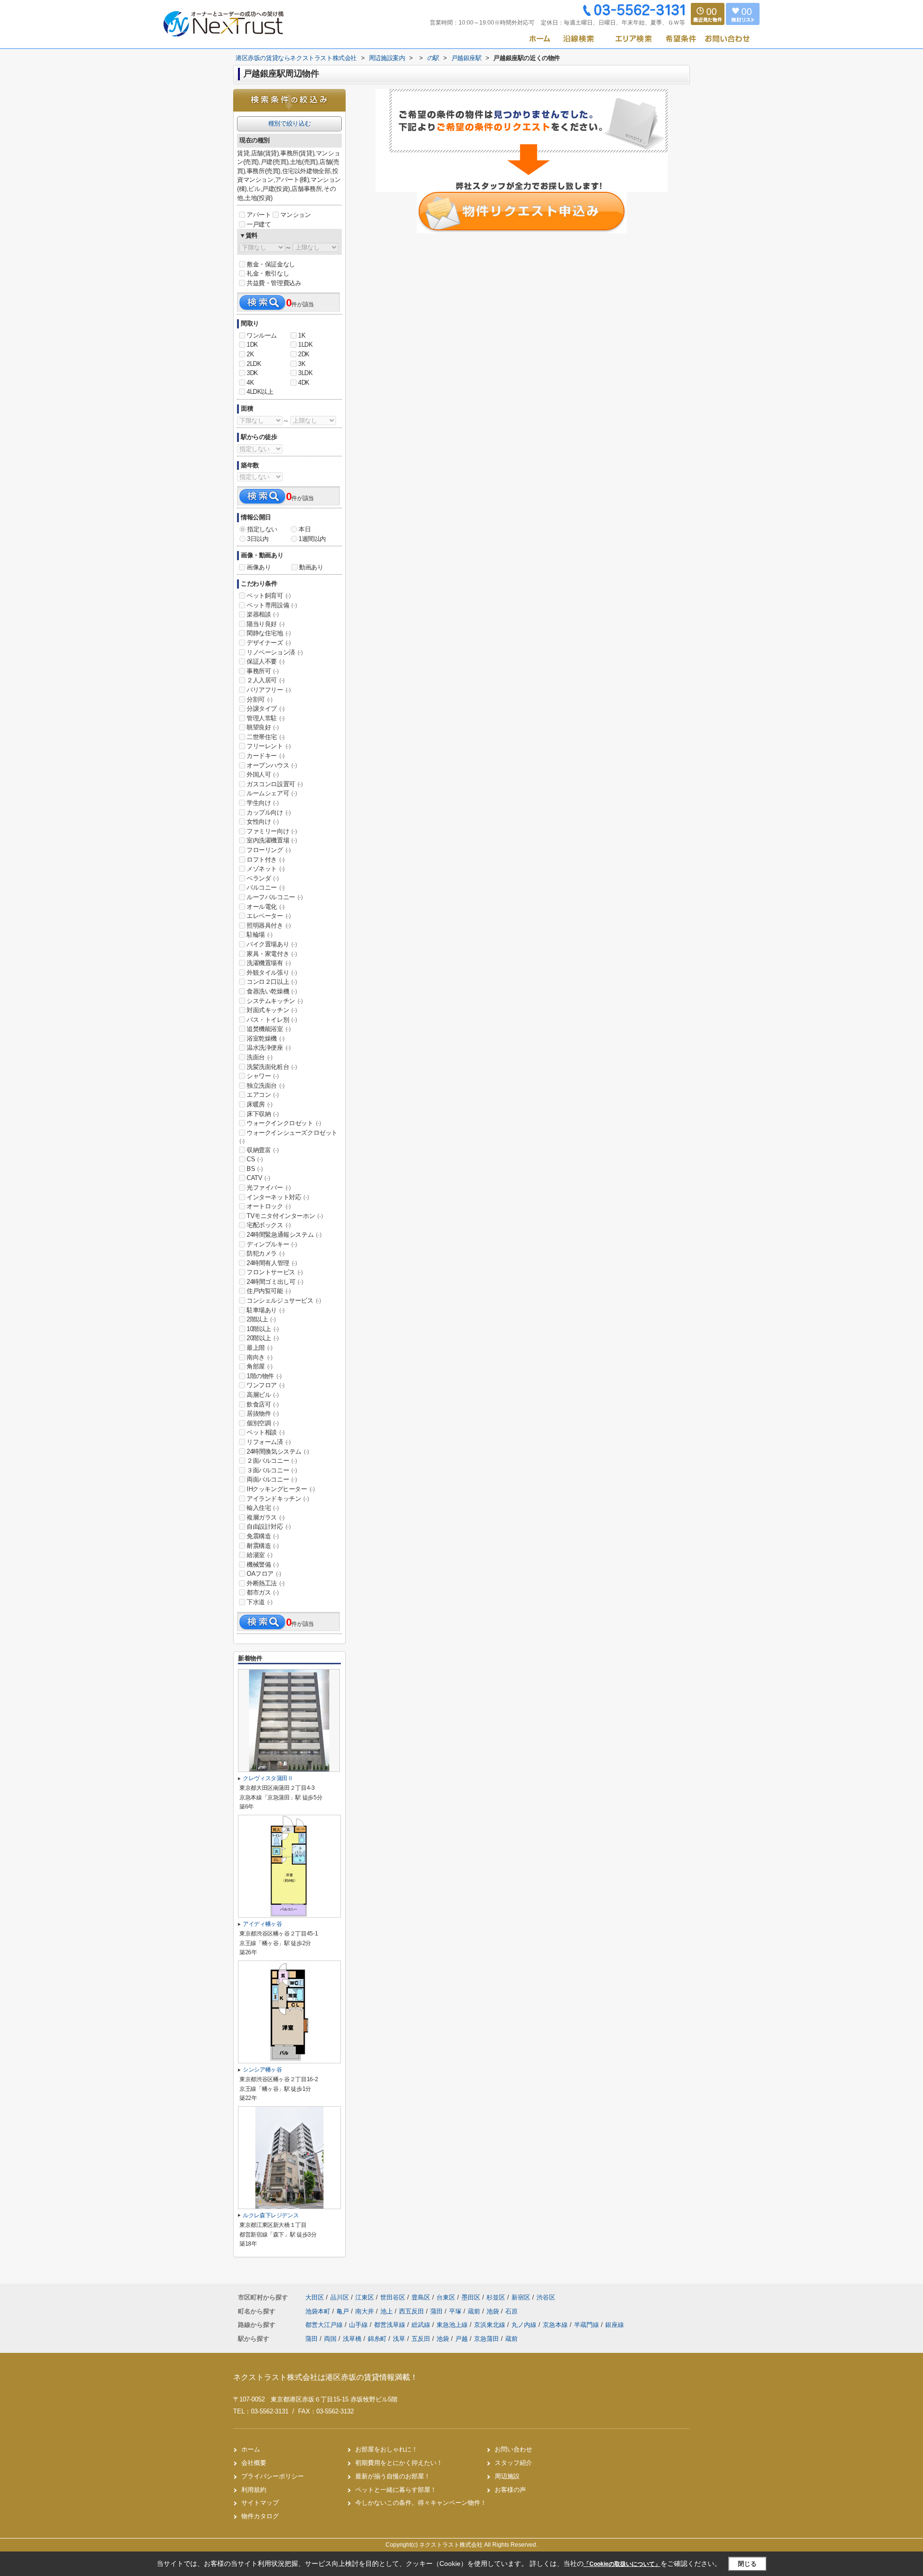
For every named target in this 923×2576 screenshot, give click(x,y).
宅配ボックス (269, 1225)
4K (250, 383)
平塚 (456, 2311)
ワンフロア (266, 1385)
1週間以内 (312, 539)
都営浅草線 (391, 2325)
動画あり (311, 567)
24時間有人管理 (272, 1263)
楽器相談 (262, 614)
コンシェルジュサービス (284, 1301)
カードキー (266, 756)
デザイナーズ (269, 643)
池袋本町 (319, 2311)
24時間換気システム (278, 1451)
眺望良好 (262, 727)
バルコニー (266, 887)
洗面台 (260, 1057)
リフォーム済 (269, 1442)
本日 (305, 529)
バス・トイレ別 (272, 1020)
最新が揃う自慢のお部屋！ (393, 2476)
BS (255, 1169)
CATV (258, 1178)
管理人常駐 (266, 718)
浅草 (399, 2339)
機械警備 (262, 1564)
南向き (260, 1357)
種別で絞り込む (289, 123)
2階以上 (261, 1319)
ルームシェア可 (272, 793)
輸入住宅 (262, 1508)
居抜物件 (262, 1414)
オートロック (269, 1206)
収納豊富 (262, 1150)
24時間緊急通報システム (284, 1235)
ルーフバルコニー (275, 897)
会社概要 (254, 2463)
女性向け (262, 822)
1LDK (305, 345)
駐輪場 (260, 935)
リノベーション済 (275, 652)
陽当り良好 (266, 624)
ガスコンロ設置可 (275, 784)
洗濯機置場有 (269, 963)
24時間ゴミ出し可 (275, 1282)
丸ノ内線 (525, 2325)
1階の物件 (264, 1376)
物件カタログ (260, 2516)
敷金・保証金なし (271, 264)
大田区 (315, 2297)
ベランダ (262, 878)
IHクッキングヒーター (281, 1489)
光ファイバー (269, 1187)
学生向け (262, 803)
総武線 (422, 2325)
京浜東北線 (491, 2325)
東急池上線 (453, 2325)
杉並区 (496, 2297)
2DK (304, 354)
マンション (295, 215)
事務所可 (262, 671)
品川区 (340, 2297)
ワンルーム (262, 335)
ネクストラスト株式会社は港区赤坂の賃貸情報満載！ (325, 2377)
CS (255, 1159)
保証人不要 (266, 661)
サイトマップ (260, 2503)
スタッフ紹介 (513, 2463)
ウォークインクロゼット (284, 1123)
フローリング (269, 850)
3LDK (305, 373)
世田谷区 (393, 2297)
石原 (511, 2311)
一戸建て (259, 224)
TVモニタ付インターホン (285, 1216)
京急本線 (556, 2325)
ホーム (251, 2449)
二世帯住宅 (266, 737)
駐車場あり (266, 1310)
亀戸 (344, 2311)
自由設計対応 (269, 1527)
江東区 (365, 2297)
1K (302, 335)
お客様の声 (510, 2490)
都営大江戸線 (325, 2325)
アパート (259, 215)
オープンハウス (272, 765)
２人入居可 (266, 680)
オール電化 (266, 907)
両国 (330, 2339)
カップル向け (269, 812)
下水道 (260, 1602)
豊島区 (421, 2297)
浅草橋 (352, 2339)
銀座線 (615, 2325)
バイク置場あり (272, 944)
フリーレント (269, 746)
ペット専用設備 (272, 605)
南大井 (366, 2311)
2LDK (254, 364)
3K (302, 364)
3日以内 (258, 539)
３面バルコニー (272, 1470)
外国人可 (262, 774)
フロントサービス (275, 1272)
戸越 (461, 2339)
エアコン (262, 1095)
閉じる (747, 2564)
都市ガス (262, 1592)
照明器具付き (269, 925)
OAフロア (264, 1574)
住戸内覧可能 (269, 1291)
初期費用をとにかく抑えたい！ (399, 2463)
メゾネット (266, 869)
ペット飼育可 (269, 596)
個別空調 (262, 1423)
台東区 (446, 2297)
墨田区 (471, 2297)
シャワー (262, 1076)
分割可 (260, 699)
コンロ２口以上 (272, 982)
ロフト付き (266, 860)
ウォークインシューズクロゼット (288, 1137)
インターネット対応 (278, 1197)
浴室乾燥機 (266, 1038)
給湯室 (260, 1555)
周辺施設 (507, 2476)
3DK (252, 373)
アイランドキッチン (278, 1499)
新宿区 (521, 2297)
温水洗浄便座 (269, 1048)
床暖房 (260, 1104)
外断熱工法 (266, 1583)
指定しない (262, 529)
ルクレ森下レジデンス (271, 2215)
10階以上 (263, 1329)
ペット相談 (266, 1432)
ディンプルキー (272, 1244)
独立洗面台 (266, 1086)
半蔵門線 (587, 2325)
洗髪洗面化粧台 (272, 1067)
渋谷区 (546, 2297)
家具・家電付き (272, 954)
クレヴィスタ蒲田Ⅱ (268, 1778)
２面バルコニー (272, 1461)
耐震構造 (262, 1546)
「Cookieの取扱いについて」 (622, 2564)
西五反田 (412, 2311)
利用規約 (254, 2490)
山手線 (359, 2325)
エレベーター (269, 916)
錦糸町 (377, 2339)
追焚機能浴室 (269, 1029)
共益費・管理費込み (274, 283)
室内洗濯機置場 (272, 840)
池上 (387, 2311)
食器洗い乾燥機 (272, 991)
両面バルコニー (272, 1479)
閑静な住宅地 (269, 633)
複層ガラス (266, 1517)
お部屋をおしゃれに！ (387, 2449)
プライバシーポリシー (273, 2476)
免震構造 (262, 1536)
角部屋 (260, 1366)
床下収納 (262, 1114)
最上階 (260, 1348)
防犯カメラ (266, 1253)
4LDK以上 (260, 392)
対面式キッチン (272, 1010)
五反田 (421, 2339)
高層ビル (262, 1395)
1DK (252, 345)
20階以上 (263, 1338)
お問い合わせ (513, 2449)
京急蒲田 (486, 2339)
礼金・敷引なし (268, 273)
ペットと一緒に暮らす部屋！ (396, 2490)
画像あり (259, 567)
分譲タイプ (266, 709)
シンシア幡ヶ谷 (262, 2070)
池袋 (494, 2311)
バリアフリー (269, 690)
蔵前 (475, 2311)
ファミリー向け (272, 831)
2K (250, 354)
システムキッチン (275, 1001)
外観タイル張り (272, 973)
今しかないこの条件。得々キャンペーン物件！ (421, 2503)
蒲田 (437, 2311)
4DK (304, 383)
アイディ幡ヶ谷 (262, 1924)
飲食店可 (262, 1404)
